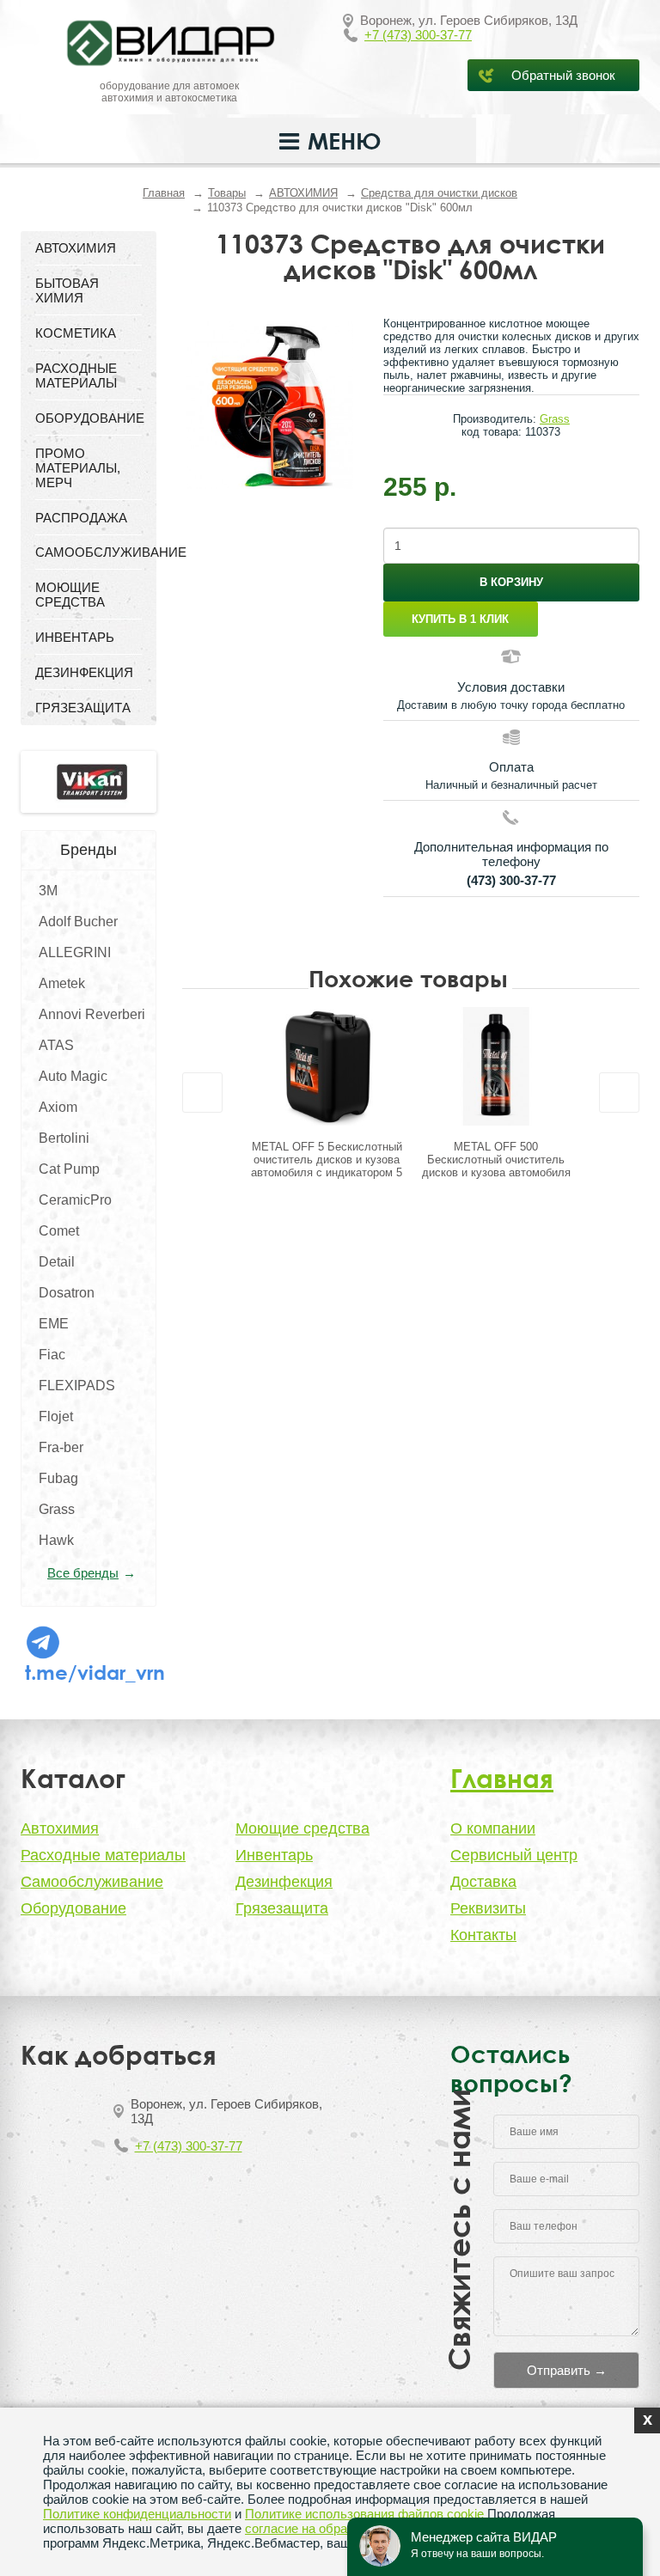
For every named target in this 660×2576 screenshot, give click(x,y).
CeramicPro (75, 1200)
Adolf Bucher (78, 922)
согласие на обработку (312, 2528)
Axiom (58, 1107)
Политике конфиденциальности (137, 2514)
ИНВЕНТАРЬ (75, 637)
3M (48, 891)
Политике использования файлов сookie (364, 2514)
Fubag (58, 1478)
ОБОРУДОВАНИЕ (89, 418)
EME (54, 1324)
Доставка (483, 1882)
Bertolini (64, 1138)
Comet (59, 1231)
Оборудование (73, 1908)
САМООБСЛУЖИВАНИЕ (89, 552)
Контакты (483, 1935)
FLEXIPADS (77, 1386)
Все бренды (83, 1573)
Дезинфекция (284, 1882)
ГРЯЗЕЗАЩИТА (83, 708)
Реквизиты (488, 1908)
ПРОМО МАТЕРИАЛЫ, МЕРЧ (78, 468)
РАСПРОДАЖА (81, 518)
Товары (227, 193)
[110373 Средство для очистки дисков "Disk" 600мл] (270, 405)
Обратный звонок (563, 75)
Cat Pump (69, 1169)
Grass (57, 1509)
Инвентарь (274, 1855)
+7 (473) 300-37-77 (418, 35)
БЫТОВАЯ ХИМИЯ (67, 290)
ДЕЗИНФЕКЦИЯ (84, 672)
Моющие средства (302, 1828)
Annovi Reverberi (92, 1014)
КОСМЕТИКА (76, 333)
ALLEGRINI (75, 952)
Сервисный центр (514, 1855)
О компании (493, 1828)
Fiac (52, 1355)
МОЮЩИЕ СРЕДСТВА (70, 595)
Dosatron (67, 1293)
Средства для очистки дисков (439, 193)
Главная (164, 193)
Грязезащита (282, 1908)
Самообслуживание (92, 1882)
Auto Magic (73, 1076)
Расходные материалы (103, 1855)
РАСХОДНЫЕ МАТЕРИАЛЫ (76, 375)
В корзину (511, 582)
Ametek (62, 983)
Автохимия (60, 1828)
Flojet (56, 1416)
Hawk (56, 1540)
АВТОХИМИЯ (303, 193)
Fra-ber (61, 1447)
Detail (57, 1262)
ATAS (56, 1045)
